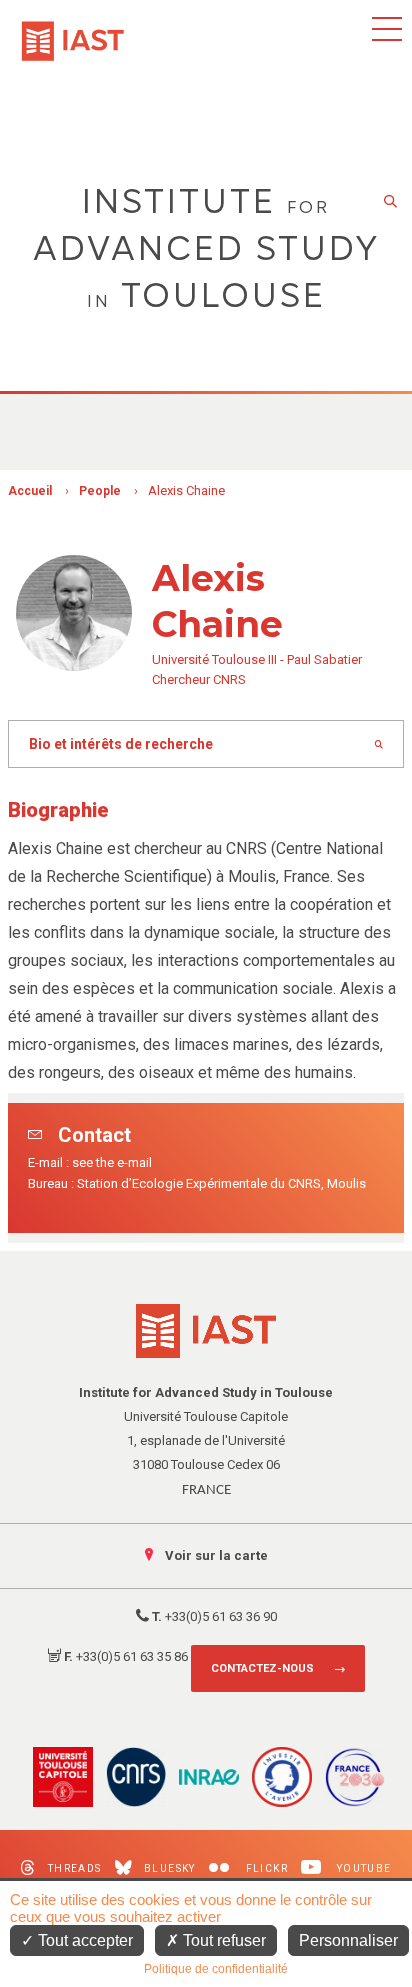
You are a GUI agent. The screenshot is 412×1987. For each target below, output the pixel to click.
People (100, 491)
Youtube (362, 1868)
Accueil (30, 491)
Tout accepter (83, 1940)
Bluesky (170, 1868)
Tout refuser (222, 1940)
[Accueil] (73, 31)
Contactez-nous (262, 1668)
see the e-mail (112, 1162)
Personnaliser (348, 1940)
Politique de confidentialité (216, 1969)
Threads (74, 1868)
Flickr (265, 1868)
